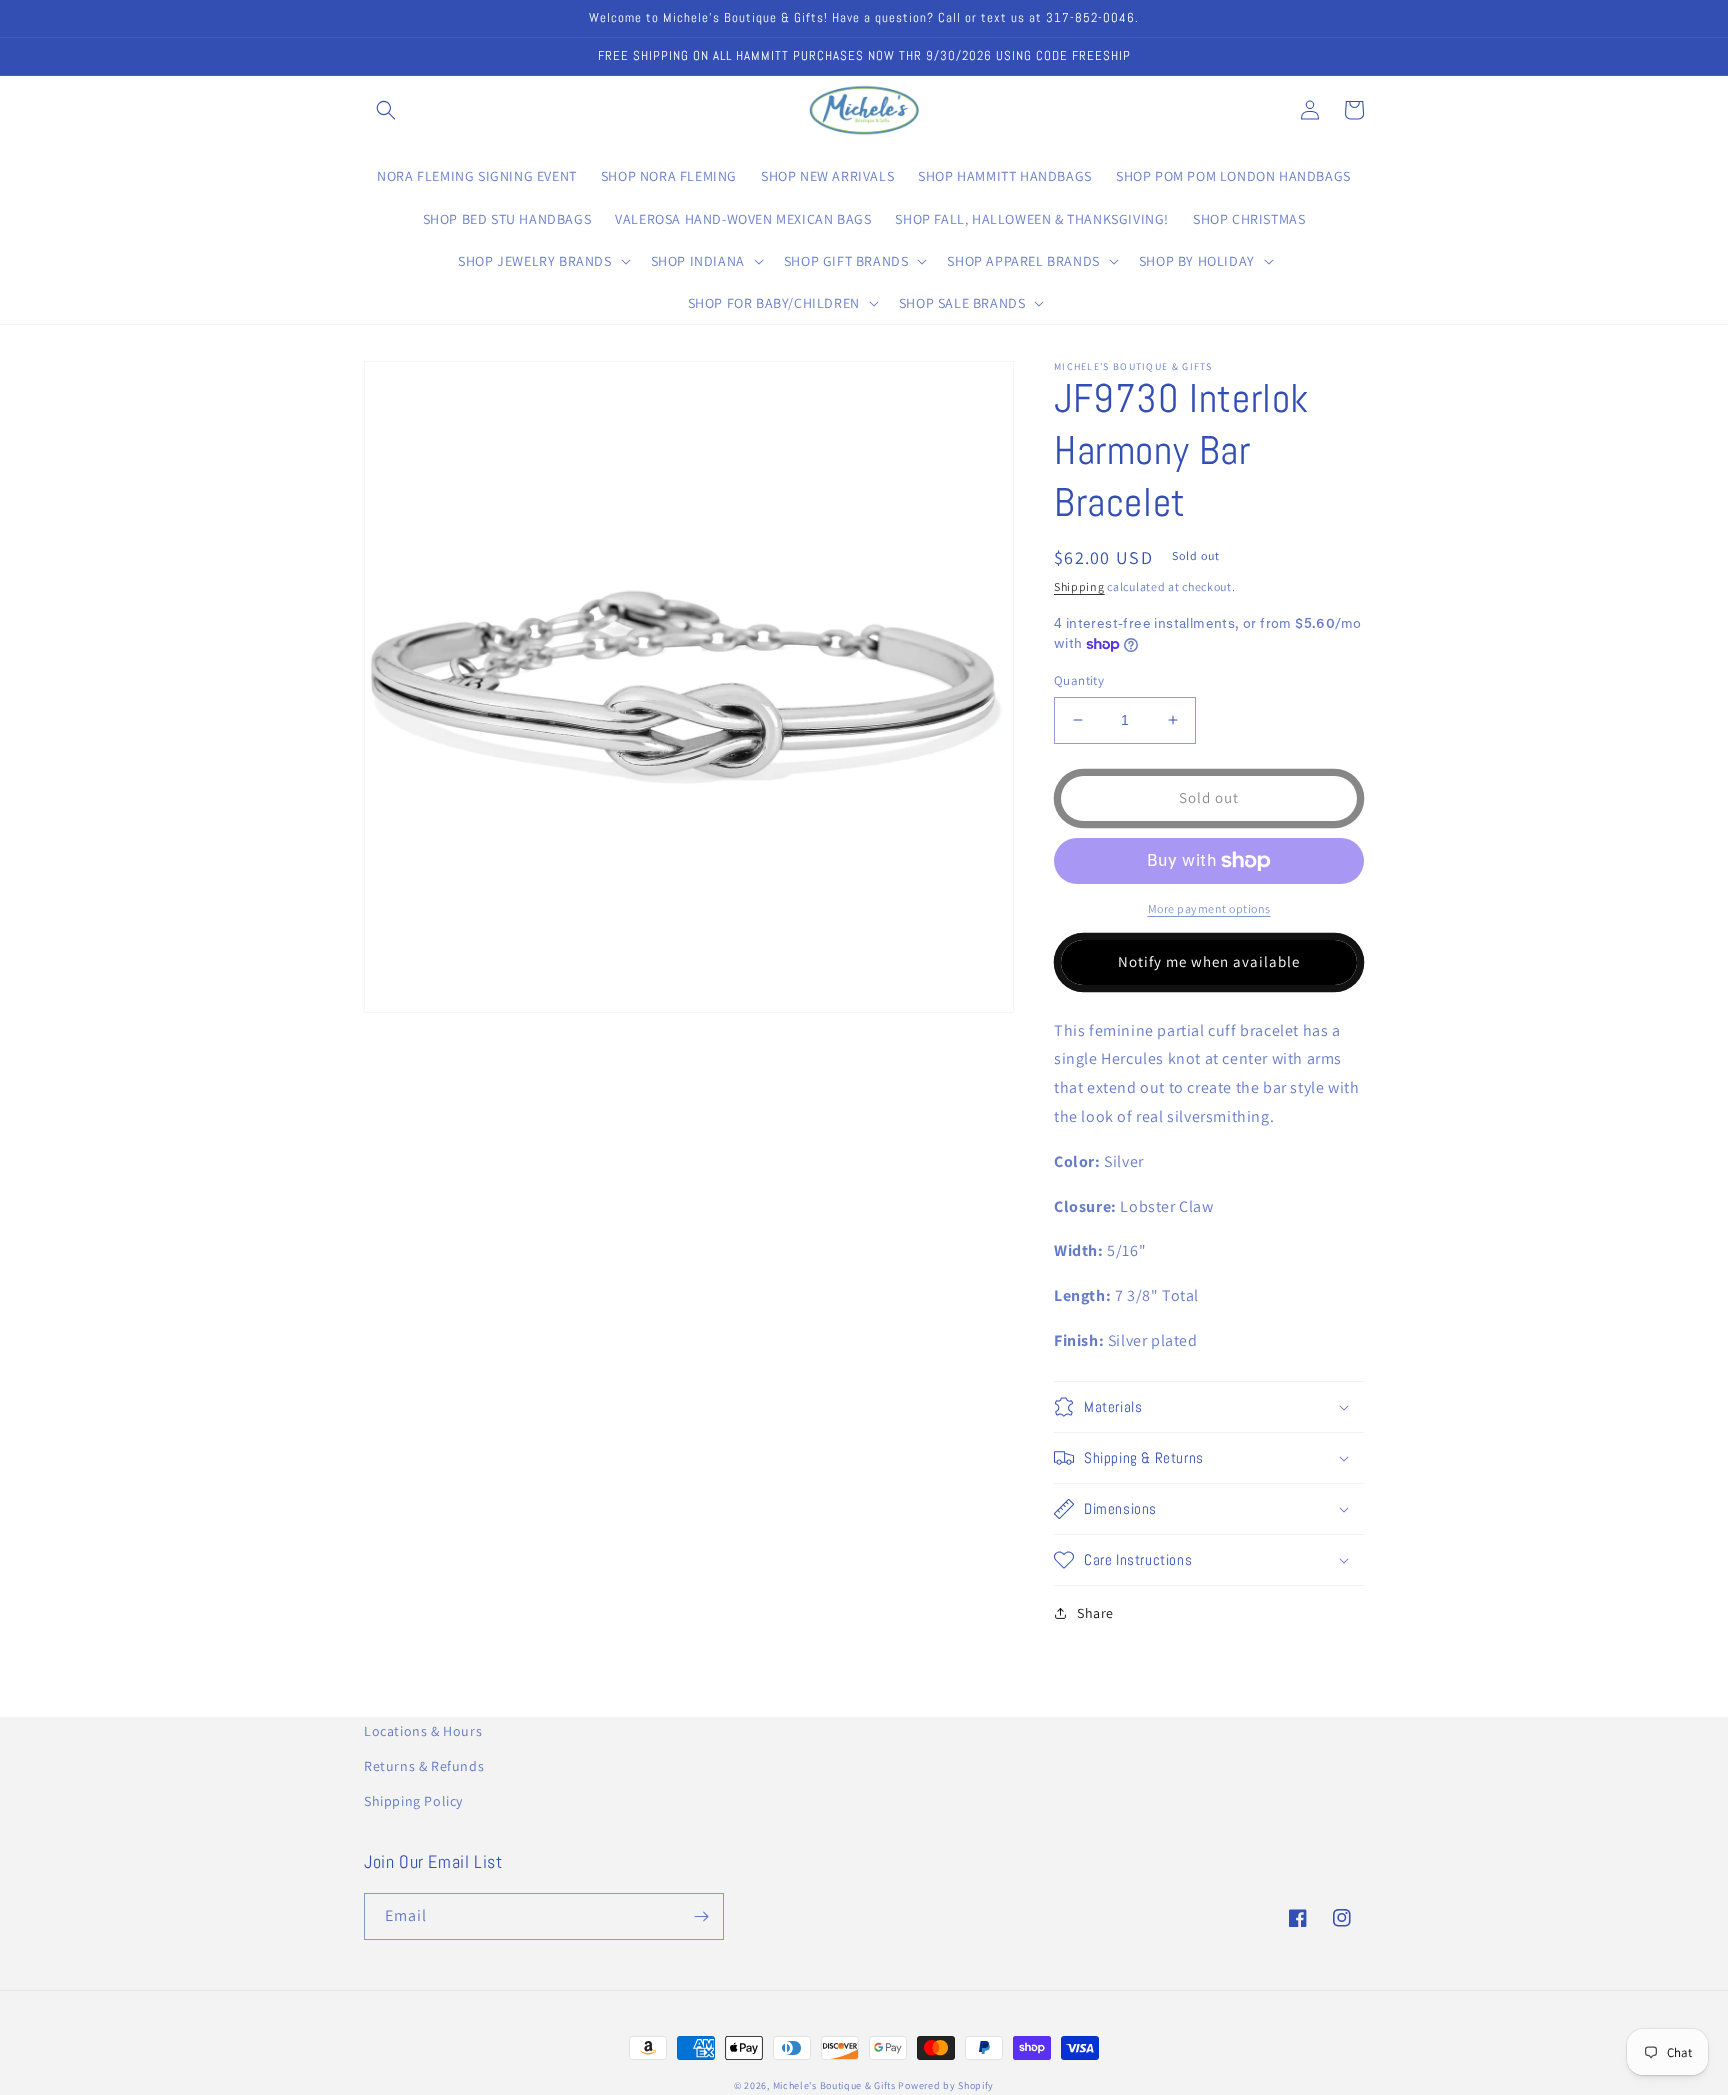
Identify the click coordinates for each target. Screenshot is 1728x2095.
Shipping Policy (413, 1801)
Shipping (1079, 586)
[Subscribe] (701, 1916)
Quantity (1079, 680)
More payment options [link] (1209, 908)
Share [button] (1095, 1613)
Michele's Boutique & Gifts (834, 2085)
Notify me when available (1209, 961)
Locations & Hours (423, 1731)
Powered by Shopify (946, 2085)
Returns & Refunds (424, 1766)
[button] (386, 110)
